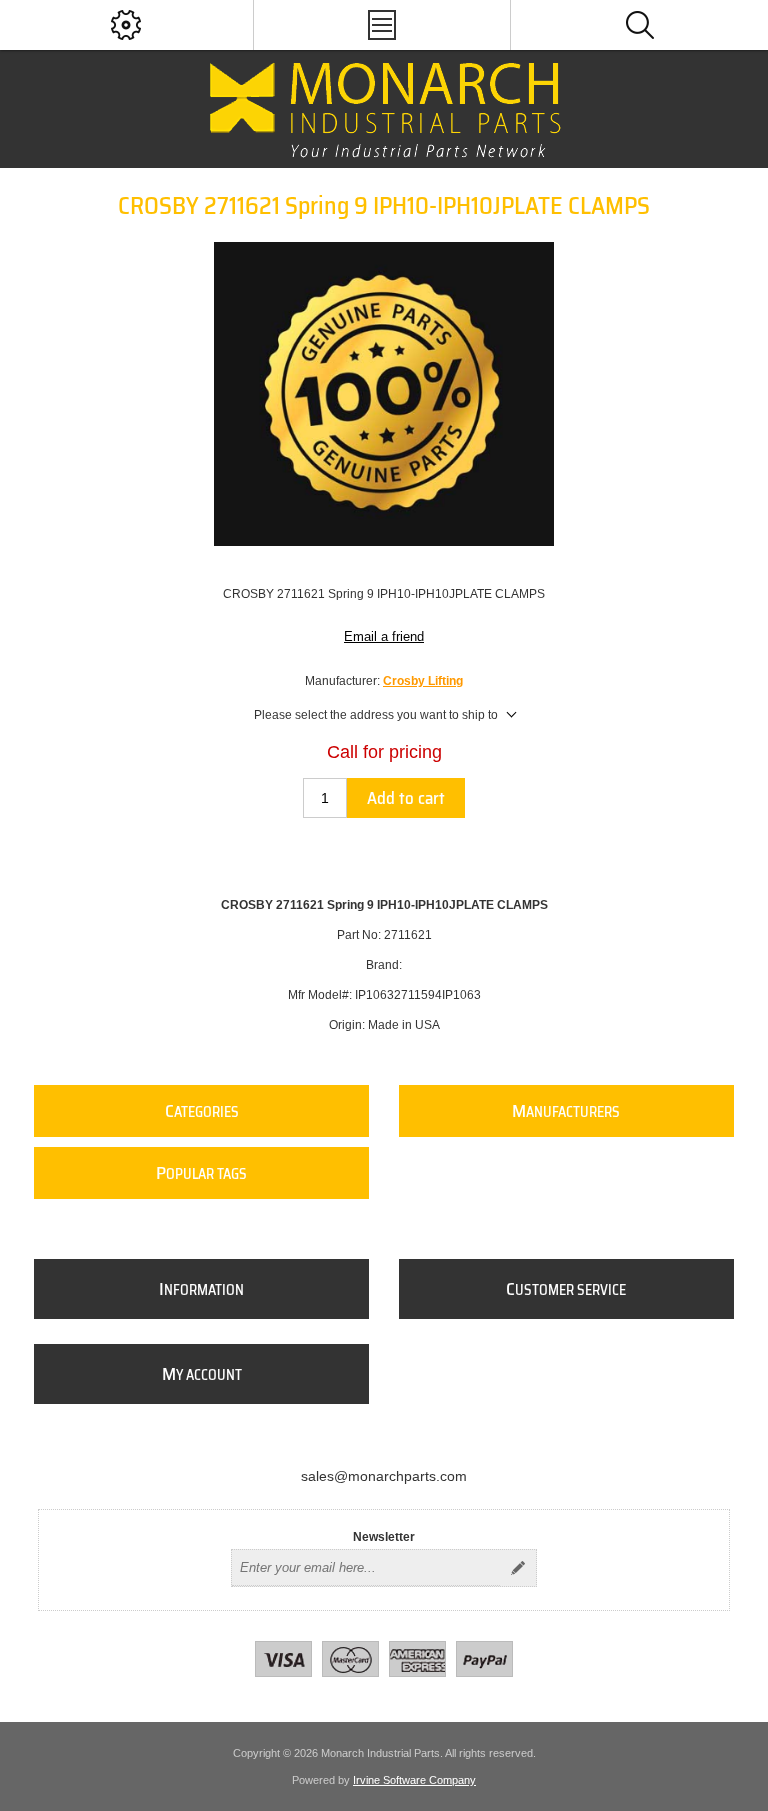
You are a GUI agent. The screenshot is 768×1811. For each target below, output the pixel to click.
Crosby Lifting (423, 681)
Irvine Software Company (414, 1780)
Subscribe (518, 1568)
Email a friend (384, 636)
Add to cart (406, 798)
